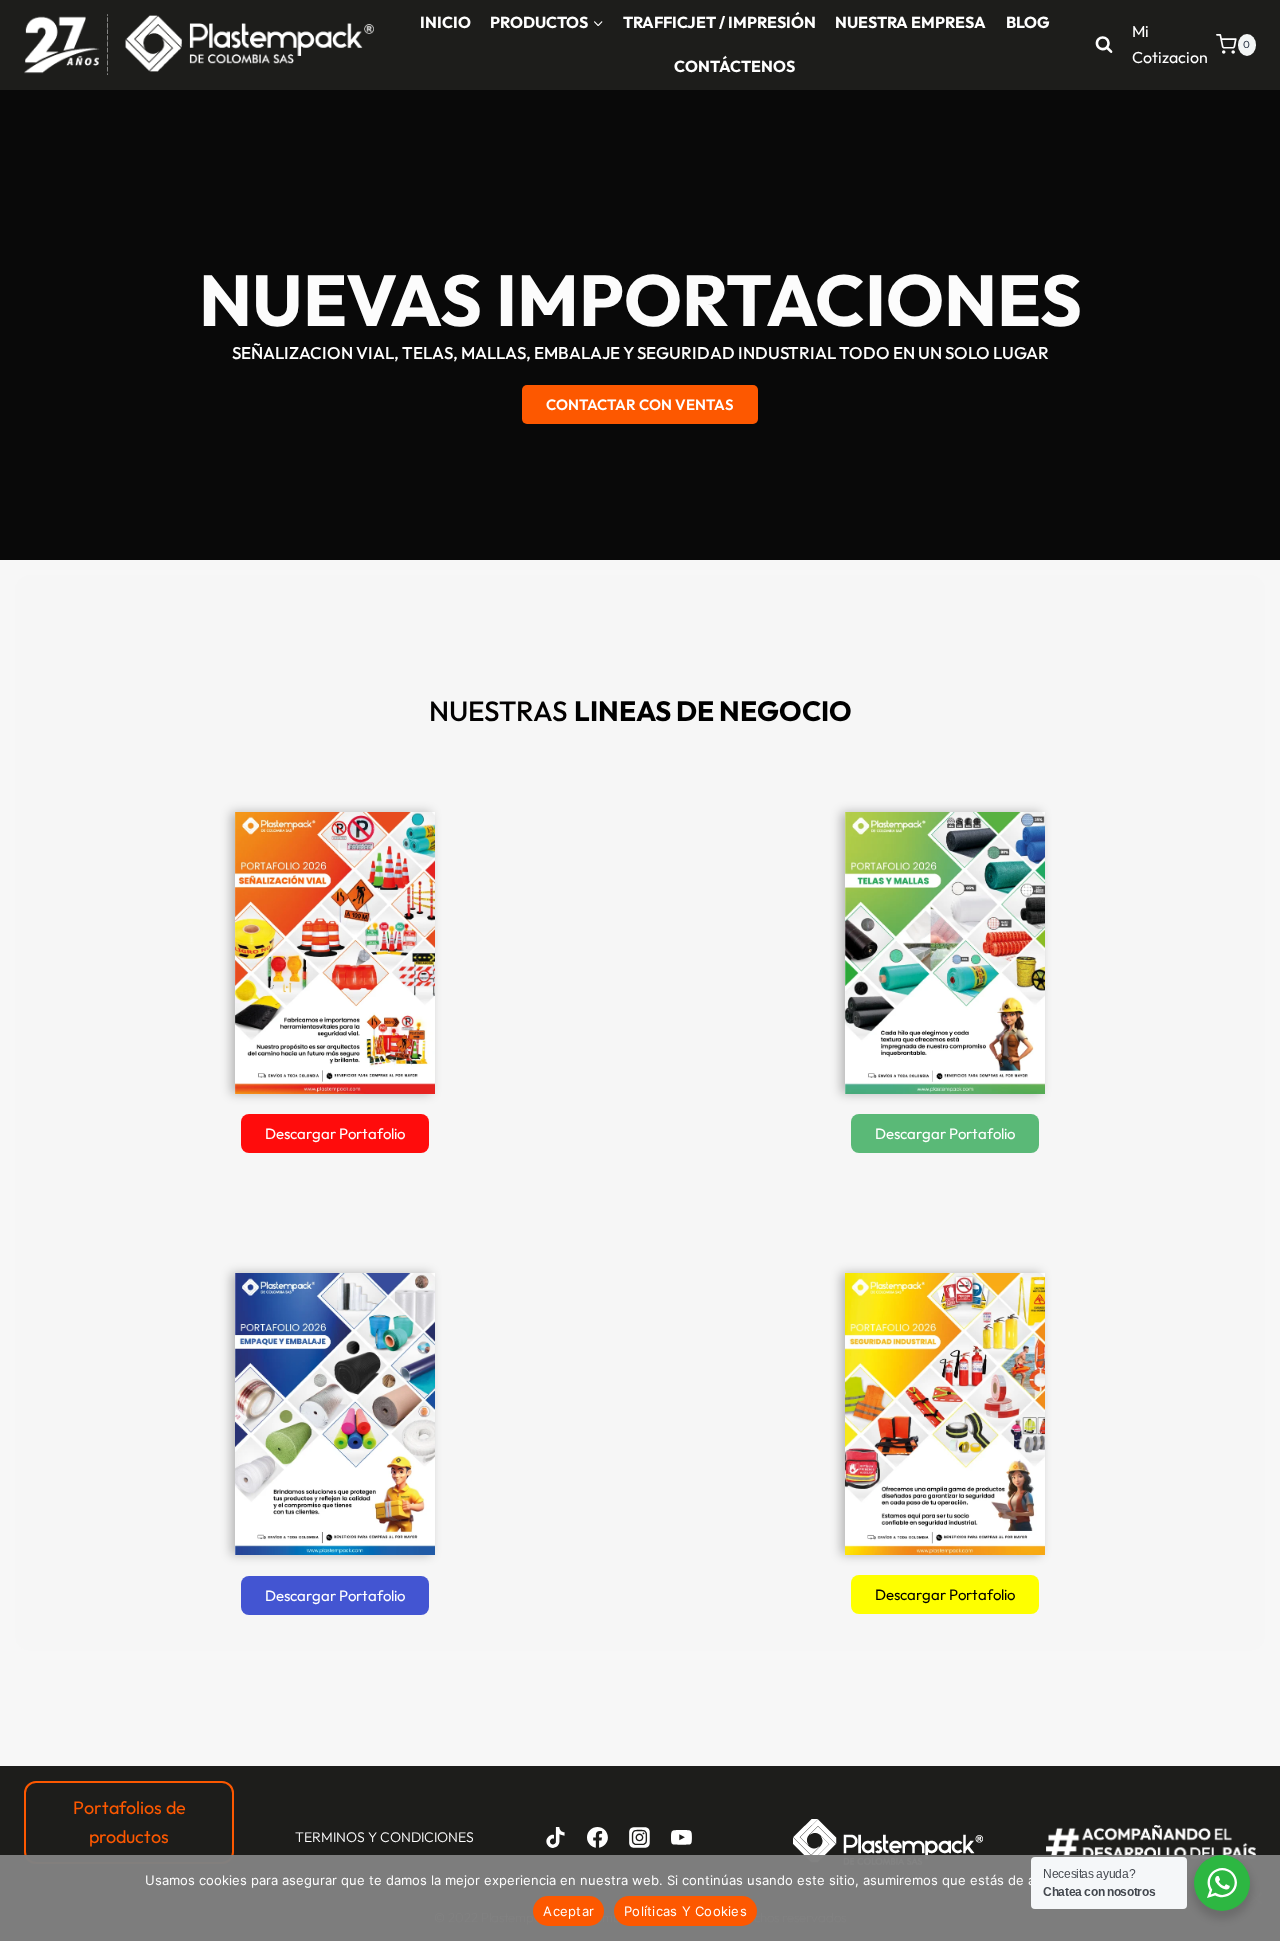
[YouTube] (681, 1838)
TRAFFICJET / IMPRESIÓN (719, 22)
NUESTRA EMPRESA (910, 22)
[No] (1255, 1898)
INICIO (445, 22)
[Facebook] (598, 1838)
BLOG (1028, 22)
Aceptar (568, 1911)
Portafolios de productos (129, 1822)
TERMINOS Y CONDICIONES (384, 1837)
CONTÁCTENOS (734, 66)
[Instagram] (639, 1838)
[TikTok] (556, 1838)
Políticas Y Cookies (685, 1911)
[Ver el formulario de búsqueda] (1104, 45)
